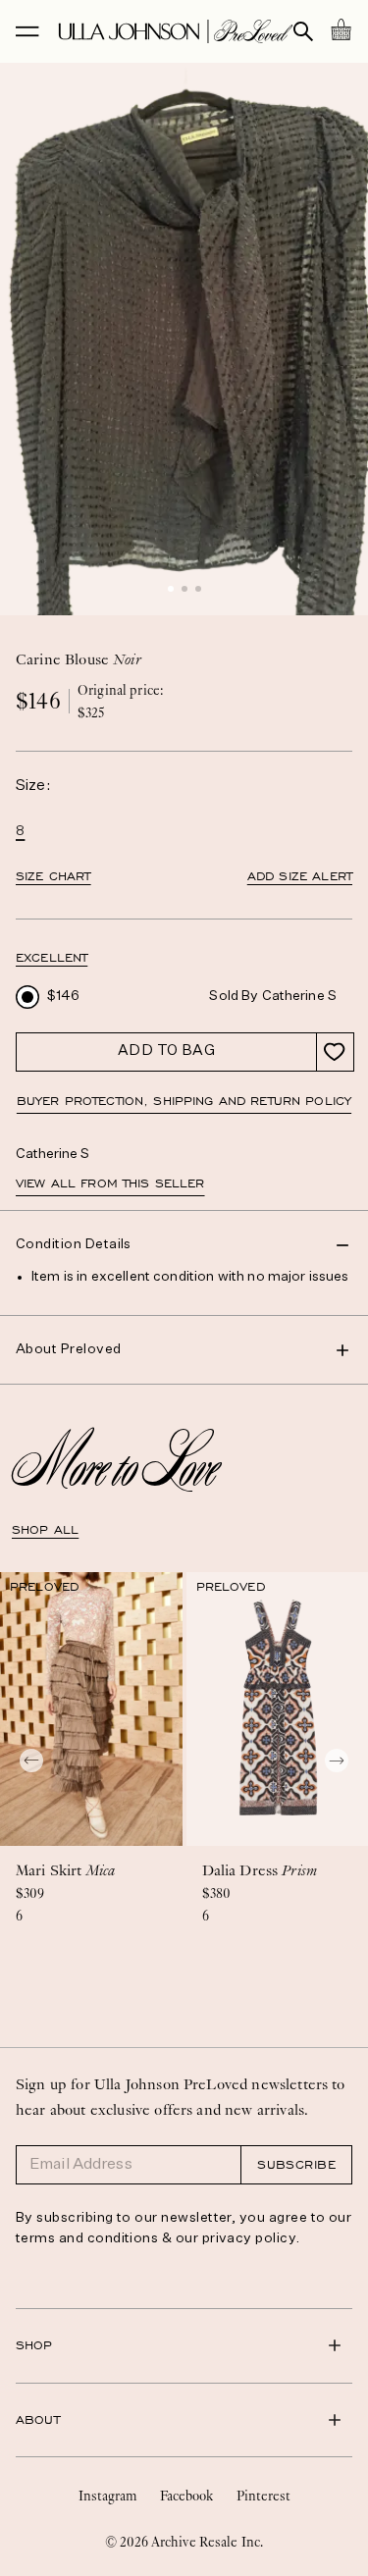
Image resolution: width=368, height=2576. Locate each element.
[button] (171, 589)
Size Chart (53, 876)
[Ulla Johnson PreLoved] (176, 31)
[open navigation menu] (27, 31)
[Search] (303, 31)
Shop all (45, 1530)
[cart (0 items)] (341, 29)
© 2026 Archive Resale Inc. (184, 2542)
